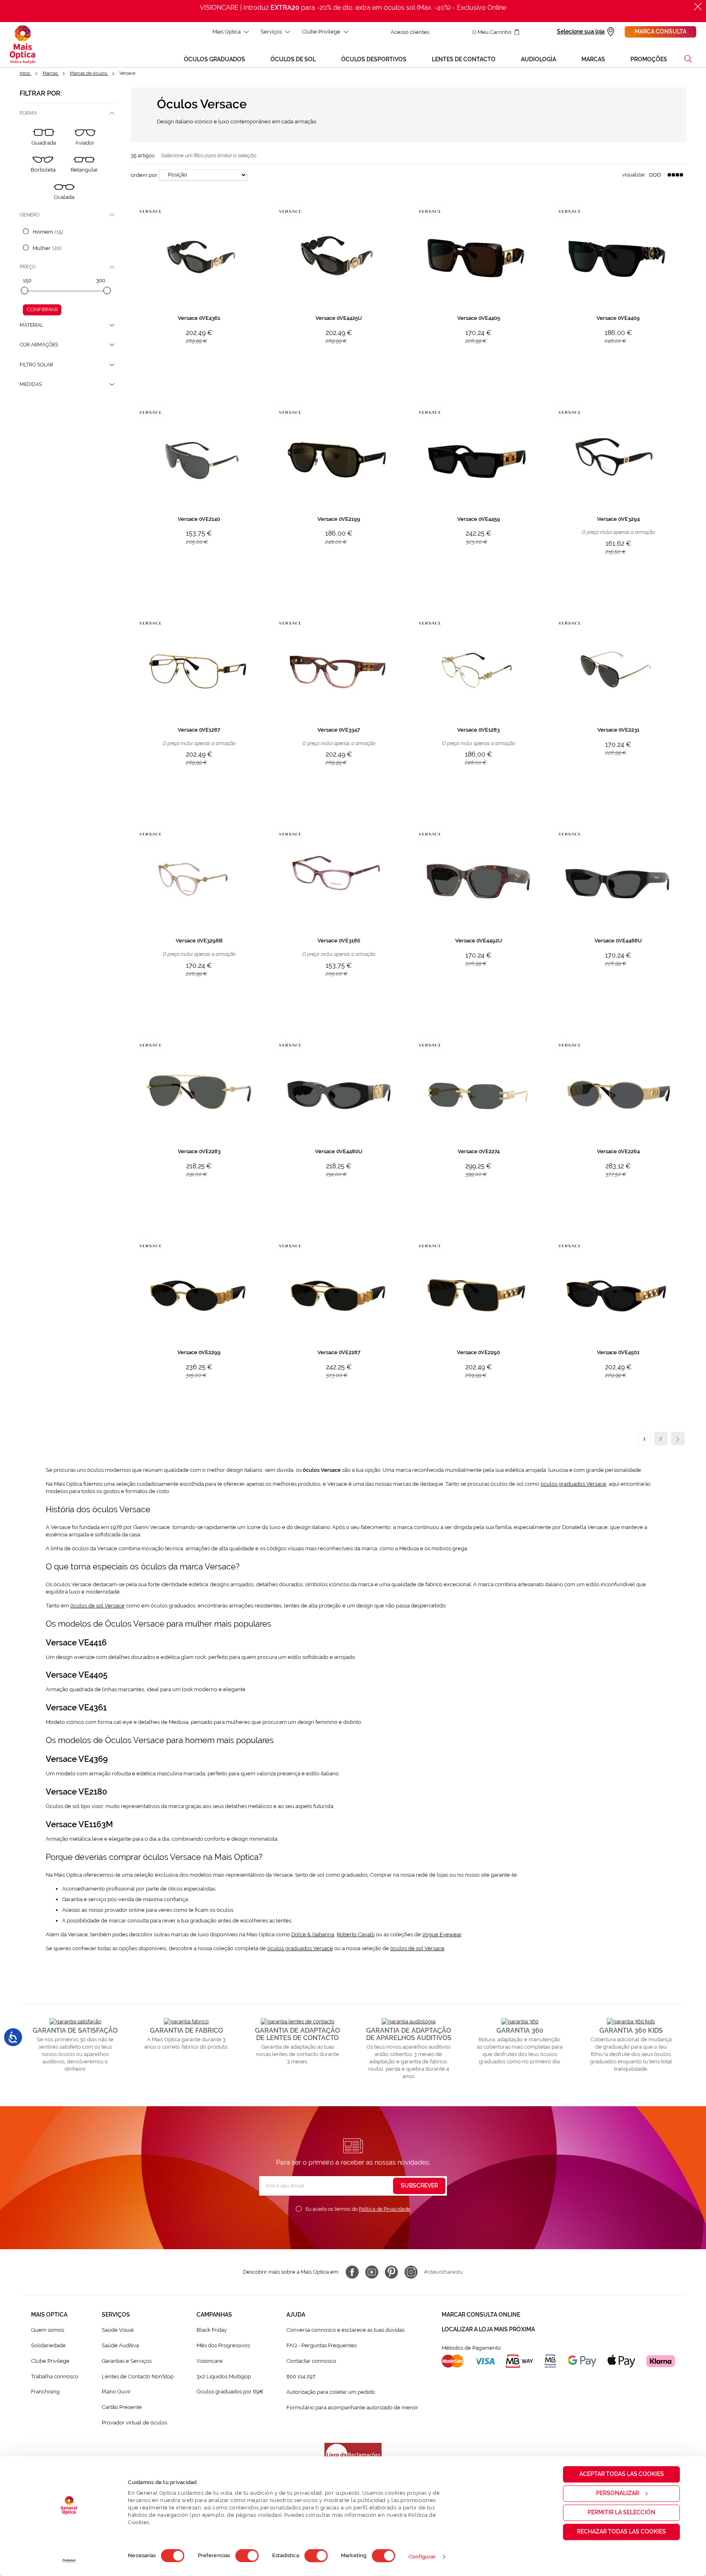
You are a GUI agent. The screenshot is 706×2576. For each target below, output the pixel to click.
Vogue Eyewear (442, 1934)
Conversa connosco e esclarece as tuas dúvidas (345, 2330)
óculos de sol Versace (97, 1606)
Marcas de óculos (89, 73)
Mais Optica (227, 32)
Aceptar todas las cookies (622, 2474)
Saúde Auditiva (120, 2345)
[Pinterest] (391, 2272)
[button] (688, 59)
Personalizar (618, 2493)
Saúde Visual (118, 2330)
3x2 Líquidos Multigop (224, 2376)
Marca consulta (660, 31)
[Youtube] (372, 2272)
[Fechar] (698, 7)
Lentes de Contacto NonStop (138, 2376)
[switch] (247, 2556)
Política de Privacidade (384, 2209)
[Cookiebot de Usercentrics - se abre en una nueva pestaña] (69, 2561)
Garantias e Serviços (127, 2361)
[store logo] (22, 45)
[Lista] (655, 175)
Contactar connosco (311, 2361)
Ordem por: (144, 175)
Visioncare (210, 2361)
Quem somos (48, 2330)
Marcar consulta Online (481, 2315)
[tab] (69, 113)
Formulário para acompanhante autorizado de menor (352, 2407)
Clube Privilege (321, 32)
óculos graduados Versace (573, 1484)
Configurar (422, 2557)
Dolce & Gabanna (313, 1934)
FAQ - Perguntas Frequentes (322, 2345)
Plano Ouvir (116, 2392)
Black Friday (212, 2330)
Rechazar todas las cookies (621, 2531)
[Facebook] (352, 2272)
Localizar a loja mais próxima (488, 2329)
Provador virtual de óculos (134, 2423)
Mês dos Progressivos (223, 2345)
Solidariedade (48, 2345)
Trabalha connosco (55, 2376)
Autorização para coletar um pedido (331, 2392)
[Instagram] (411, 2272)
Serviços (271, 32)
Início (26, 73)
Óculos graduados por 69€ (230, 2392)
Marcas (51, 73)
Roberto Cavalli (356, 1934)
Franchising (45, 2392)
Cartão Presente (122, 2407)
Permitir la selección (621, 2512)
